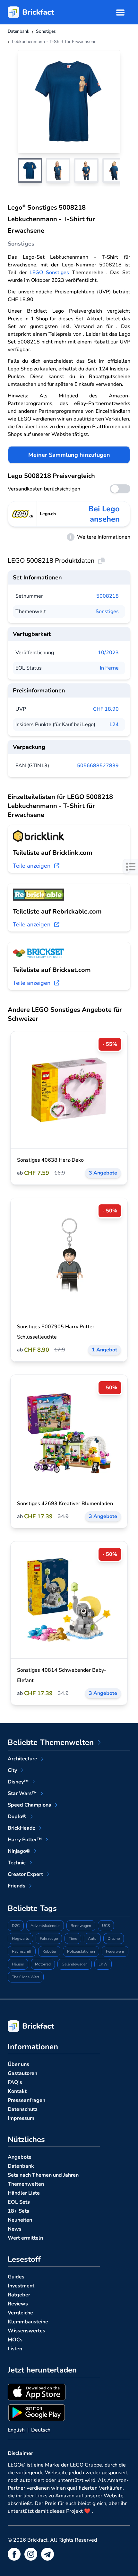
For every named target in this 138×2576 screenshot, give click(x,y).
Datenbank (21, 2166)
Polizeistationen (81, 1951)
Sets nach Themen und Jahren (43, 2175)
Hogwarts (20, 1939)
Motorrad (43, 1964)
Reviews (18, 2304)
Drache (114, 1939)
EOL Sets (19, 2202)
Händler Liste (24, 2193)
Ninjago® (19, 1851)
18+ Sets (18, 2211)
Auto (92, 1939)
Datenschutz (23, 2109)
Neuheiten (20, 2220)
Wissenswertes (26, 2331)
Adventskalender (45, 1926)
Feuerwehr (115, 1951)
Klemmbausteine (28, 2322)
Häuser (18, 1964)
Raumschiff (22, 1951)
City (12, 1770)
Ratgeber (19, 2295)
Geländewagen (75, 1964)
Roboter (49, 1951)
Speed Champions (29, 1805)
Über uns (18, 2064)
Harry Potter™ (25, 1840)
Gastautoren (22, 2073)
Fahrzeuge (49, 1939)
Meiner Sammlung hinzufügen (69, 455)
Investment (21, 2286)
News (15, 2229)
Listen (15, 2349)
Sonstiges (107, 611)
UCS (106, 1926)
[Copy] (101, 561)
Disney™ (18, 1782)
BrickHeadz (22, 1828)
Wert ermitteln (25, 2238)
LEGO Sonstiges (49, 273)
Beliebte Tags (32, 1908)
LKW (103, 1964)
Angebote (20, 2157)
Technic (17, 1863)
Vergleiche (20, 2313)
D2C (16, 1926)
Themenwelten (26, 2184)
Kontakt (17, 2091)
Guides (16, 2277)
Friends (17, 1886)
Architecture (22, 1759)
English (16, 2430)
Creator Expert (25, 1874)
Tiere (73, 1939)
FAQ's (15, 2082)
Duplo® (17, 1817)
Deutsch (41, 2430)
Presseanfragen (26, 2100)
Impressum (21, 2118)
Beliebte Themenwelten (51, 1742)
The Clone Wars (26, 1977)
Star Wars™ (22, 1793)
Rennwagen (81, 1926)
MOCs (15, 2340)
